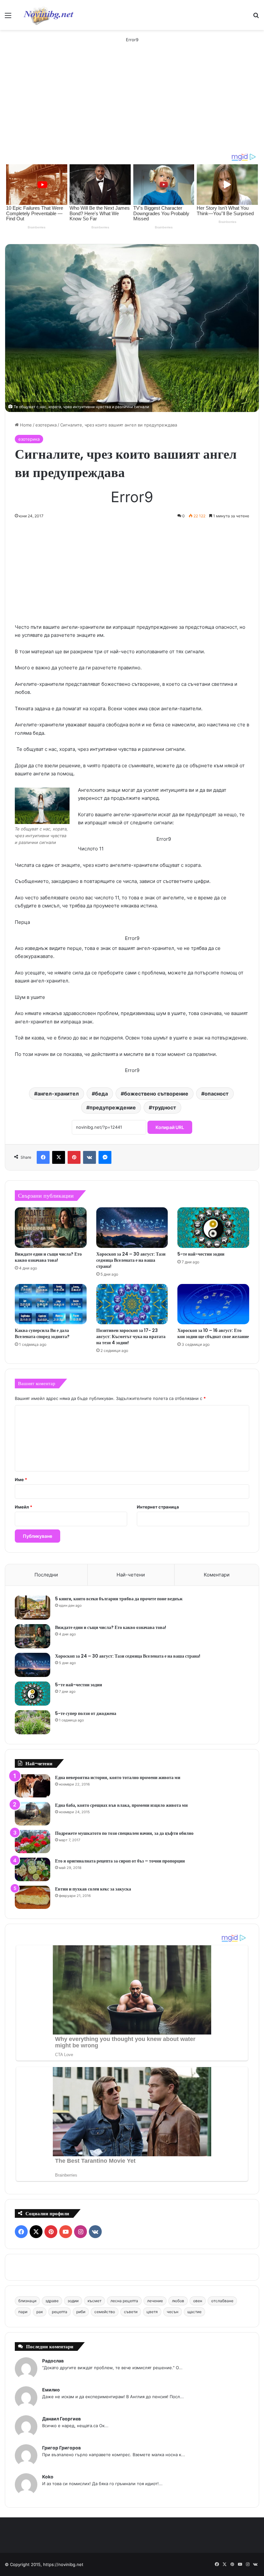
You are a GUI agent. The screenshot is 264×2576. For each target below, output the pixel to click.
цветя (152, 2312)
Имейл (24, 1507)
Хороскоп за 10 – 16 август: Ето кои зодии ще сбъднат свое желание (213, 1333)
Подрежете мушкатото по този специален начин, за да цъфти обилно (124, 1833)
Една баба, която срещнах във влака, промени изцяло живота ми (121, 1805)
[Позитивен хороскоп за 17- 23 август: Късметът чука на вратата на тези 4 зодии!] (132, 1304)
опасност (217, 1094)
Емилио (51, 2390)
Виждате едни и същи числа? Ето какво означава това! (48, 1257)
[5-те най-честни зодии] (213, 1228)
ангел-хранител (58, 1094)
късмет (94, 2301)
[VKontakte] (90, 1157)
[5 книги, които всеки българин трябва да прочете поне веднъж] (33, 1608)
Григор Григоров (61, 2448)
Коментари (217, 1575)
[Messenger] (105, 1157)
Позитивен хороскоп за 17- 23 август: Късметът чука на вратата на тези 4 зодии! (131, 1336)
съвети (131, 2312)
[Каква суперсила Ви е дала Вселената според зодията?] (51, 1304)
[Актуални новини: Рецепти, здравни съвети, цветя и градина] (48, 15)
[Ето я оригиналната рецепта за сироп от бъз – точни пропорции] (33, 1869)
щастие (194, 2312)
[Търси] (256, 18)
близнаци (27, 2301)
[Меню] (8, 18)
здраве (52, 2301)
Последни (46, 1575)
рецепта (60, 2312)
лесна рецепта (124, 2301)
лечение (155, 2301)
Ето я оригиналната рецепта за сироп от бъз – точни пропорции (120, 1861)
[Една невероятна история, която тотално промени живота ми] (33, 1786)
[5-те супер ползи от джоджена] (33, 1722)
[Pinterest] (74, 1157)
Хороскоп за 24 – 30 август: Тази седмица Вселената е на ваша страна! (131, 1260)
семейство (105, 2312)
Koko (48, 2477)
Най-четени (131, 1575)
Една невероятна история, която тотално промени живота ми (118, 1777)
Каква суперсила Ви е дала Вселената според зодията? (42, 1333)
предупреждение (113, 1107)
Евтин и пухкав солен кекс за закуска (93, 1889)
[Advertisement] (132, 104)
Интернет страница (158, 1507)
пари (23, 2312)
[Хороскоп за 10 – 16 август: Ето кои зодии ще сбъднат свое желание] (213, 1304)
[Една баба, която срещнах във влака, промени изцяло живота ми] (33, 1814)
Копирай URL (170, 1127)
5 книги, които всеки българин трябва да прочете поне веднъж (119, 1599)
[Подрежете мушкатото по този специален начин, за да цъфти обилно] (33, 1842)
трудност (164, 1107)
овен (198, 2301)
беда (101, 1094)
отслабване (222, 2301)
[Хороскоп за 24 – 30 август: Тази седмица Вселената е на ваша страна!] (132, 1228)
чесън (173, 2312)
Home (25, 425)
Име (21, 1480)
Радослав (53, 2361)
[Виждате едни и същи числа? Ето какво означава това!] (51, 1228)
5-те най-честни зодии (201, 1254)
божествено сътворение (156, 1094)
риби (81, 2312)
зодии (73, 2301)
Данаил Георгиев (61, 2419)
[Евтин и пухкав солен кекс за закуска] (33, 1897)
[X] (59, 1157)
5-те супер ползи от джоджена (86, 1713)
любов (178, 2301)
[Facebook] (43, 1157)
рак (40, 2312)
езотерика (46, 425)
